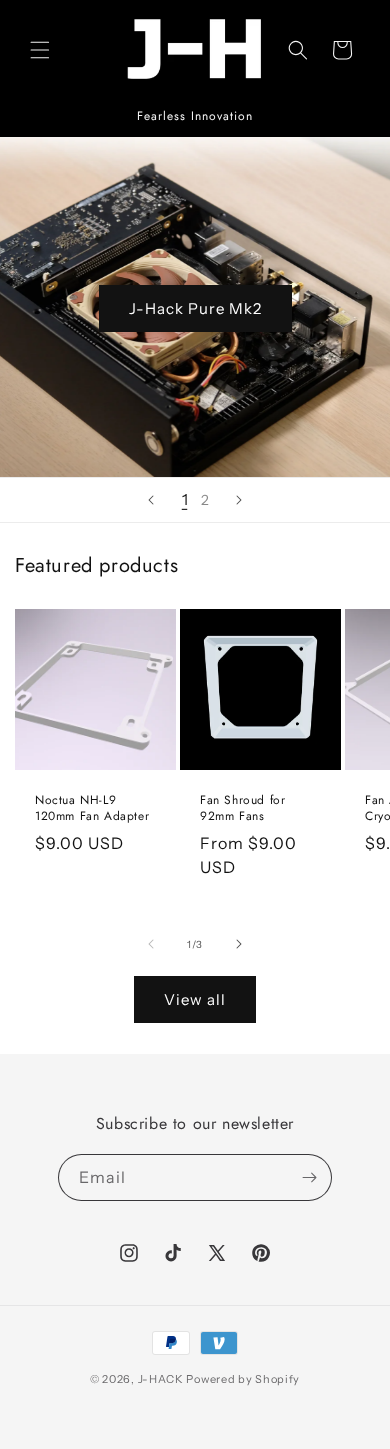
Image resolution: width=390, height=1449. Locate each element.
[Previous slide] (151, 500)
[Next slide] (239, 500)
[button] (40, 50)
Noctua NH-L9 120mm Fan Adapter (92, 808)
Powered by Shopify (243, 1379)
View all (195, 999)
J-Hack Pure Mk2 (195, 307)
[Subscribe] (309, 1177)
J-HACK (161, 1379)
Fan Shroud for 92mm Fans (242, 808)
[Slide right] (239, 944)
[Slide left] (151, 944)
